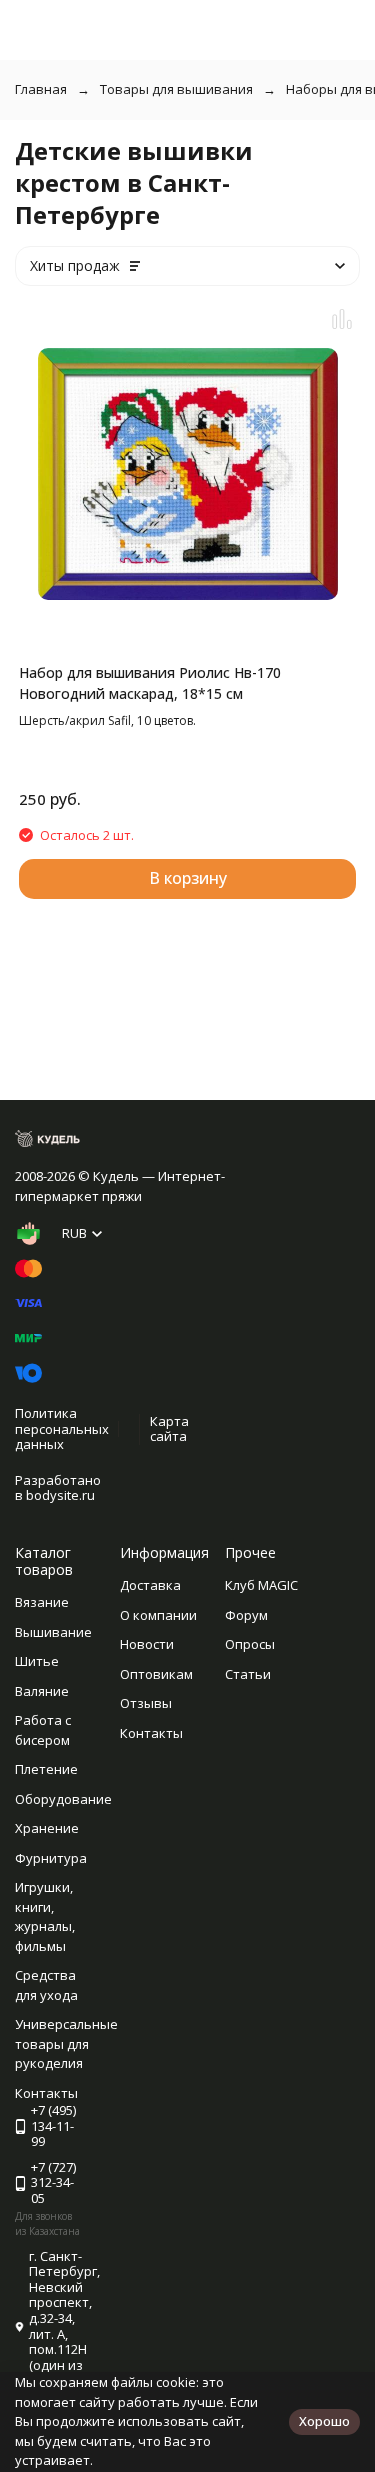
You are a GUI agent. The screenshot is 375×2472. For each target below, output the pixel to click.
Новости (147, 1644)
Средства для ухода (46, 1985)
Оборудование (63, 1799)
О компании (158, 1615)
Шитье (37, 1661)
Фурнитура (51, 1858)
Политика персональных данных (62, 1428)
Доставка (150, 1585)
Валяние (42, 1691)
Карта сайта (169, 1429)
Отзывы (146, 1703)
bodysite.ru (60, 1495)
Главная (41, 89)
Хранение (47, 1828)
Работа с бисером (43, 1730)
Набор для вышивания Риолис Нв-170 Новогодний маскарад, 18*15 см (150, 683)
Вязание (42, 1602)
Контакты (151, 1733)
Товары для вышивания (176, 89)
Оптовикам (156, 1674)
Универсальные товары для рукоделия (66, 2043)
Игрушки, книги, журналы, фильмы (45, 1916)
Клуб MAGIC (261, 1585)
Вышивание (53, 1632)
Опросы (250, 1644)
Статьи (248, 1674)
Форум (246, 1615)
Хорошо (324, 2421)
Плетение (46, 1769)
